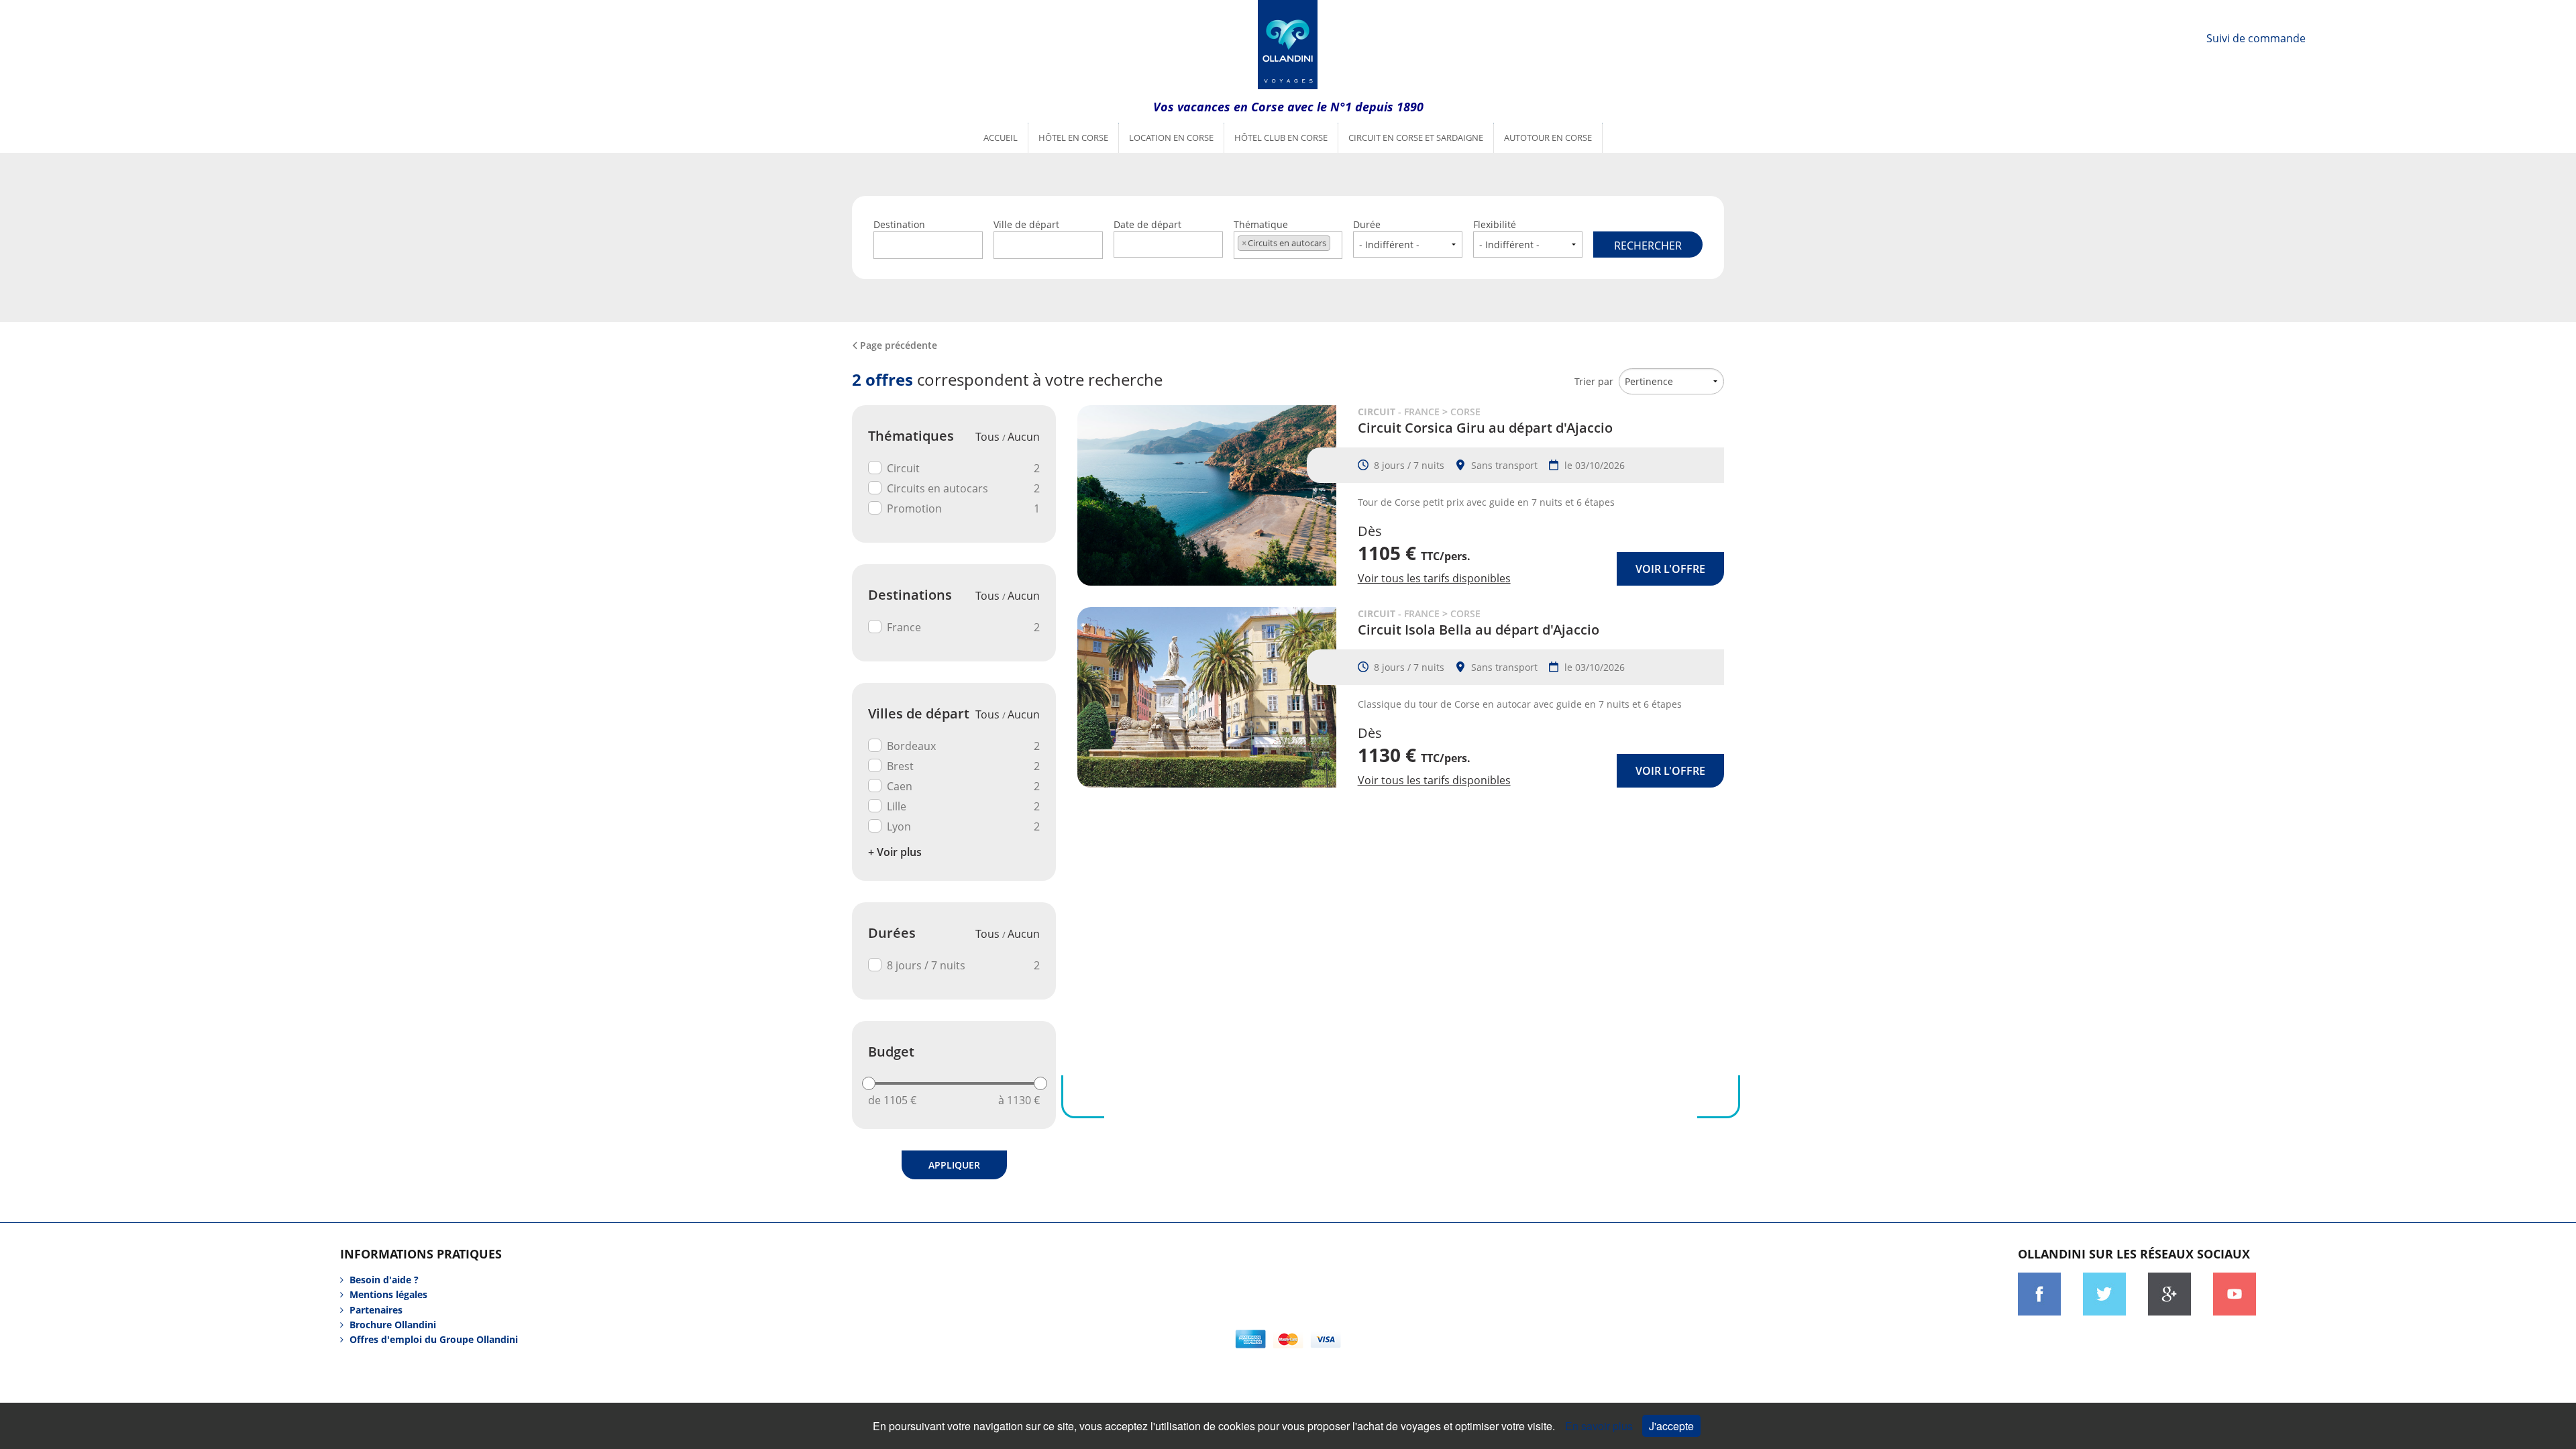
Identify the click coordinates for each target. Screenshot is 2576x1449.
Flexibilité (1495, 224)
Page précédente (899, 345)
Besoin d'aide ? (384, 1280)
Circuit (963, 468)
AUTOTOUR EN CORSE (1548, 138)
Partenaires (376, 1310)
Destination (899, 224)
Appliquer (954, 1165)
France (963, 627)
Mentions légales (388, 1294)
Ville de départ (1026, 224)
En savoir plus (1600, 1426)
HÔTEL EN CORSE (1073, 138)
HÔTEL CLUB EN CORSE (1281, 138)
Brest (963, 766)
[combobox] (928, 245)
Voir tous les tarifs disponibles (1434, 578)
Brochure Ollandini (393, 1325)
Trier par (1594, 381)
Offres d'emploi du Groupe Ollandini (434, 1339)
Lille (963, 806)
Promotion (963, 508)
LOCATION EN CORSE (1171, 138)
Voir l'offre (1670, 569)
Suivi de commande (2256, 38)
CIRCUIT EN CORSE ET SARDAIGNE (1416, 138)
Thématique (1280, 233)
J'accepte (1671, 1426)
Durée (1367, 224)
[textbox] (928, 243)
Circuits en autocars (963, 488)
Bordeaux (963, 746)
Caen (963, 786)
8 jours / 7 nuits (963, 965)
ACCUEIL (1001, 138)
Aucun (1024, 437)
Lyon (963, 826)
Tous (989, 437)
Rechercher (1648, 246)
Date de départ (1147, 224)
